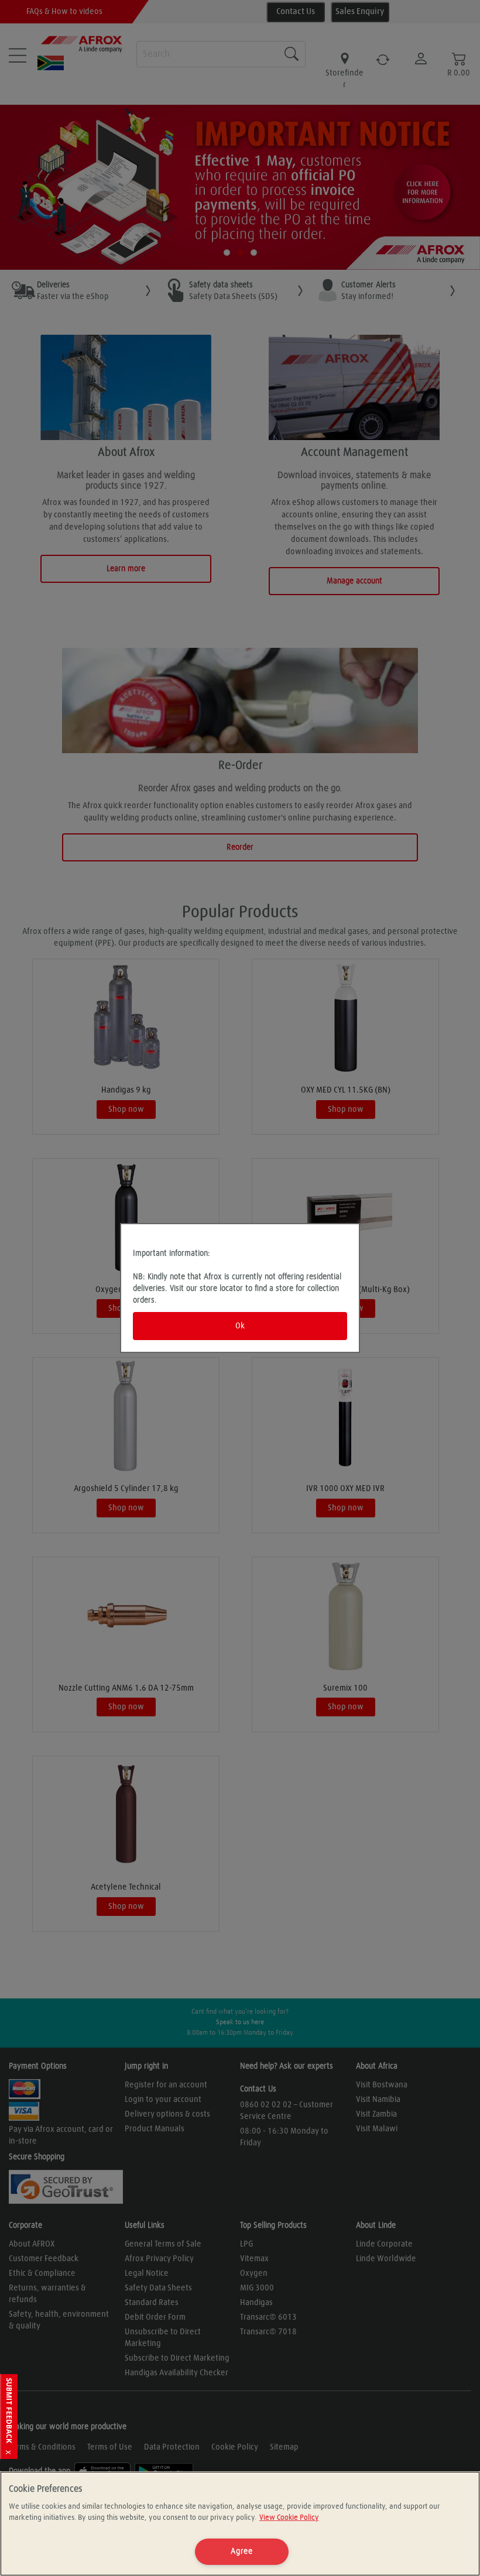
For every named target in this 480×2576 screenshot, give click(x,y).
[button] (9, 2417)
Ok (240, 1326)
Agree (242, 2551)
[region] (240, 2524)
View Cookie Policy (289, 2518)
